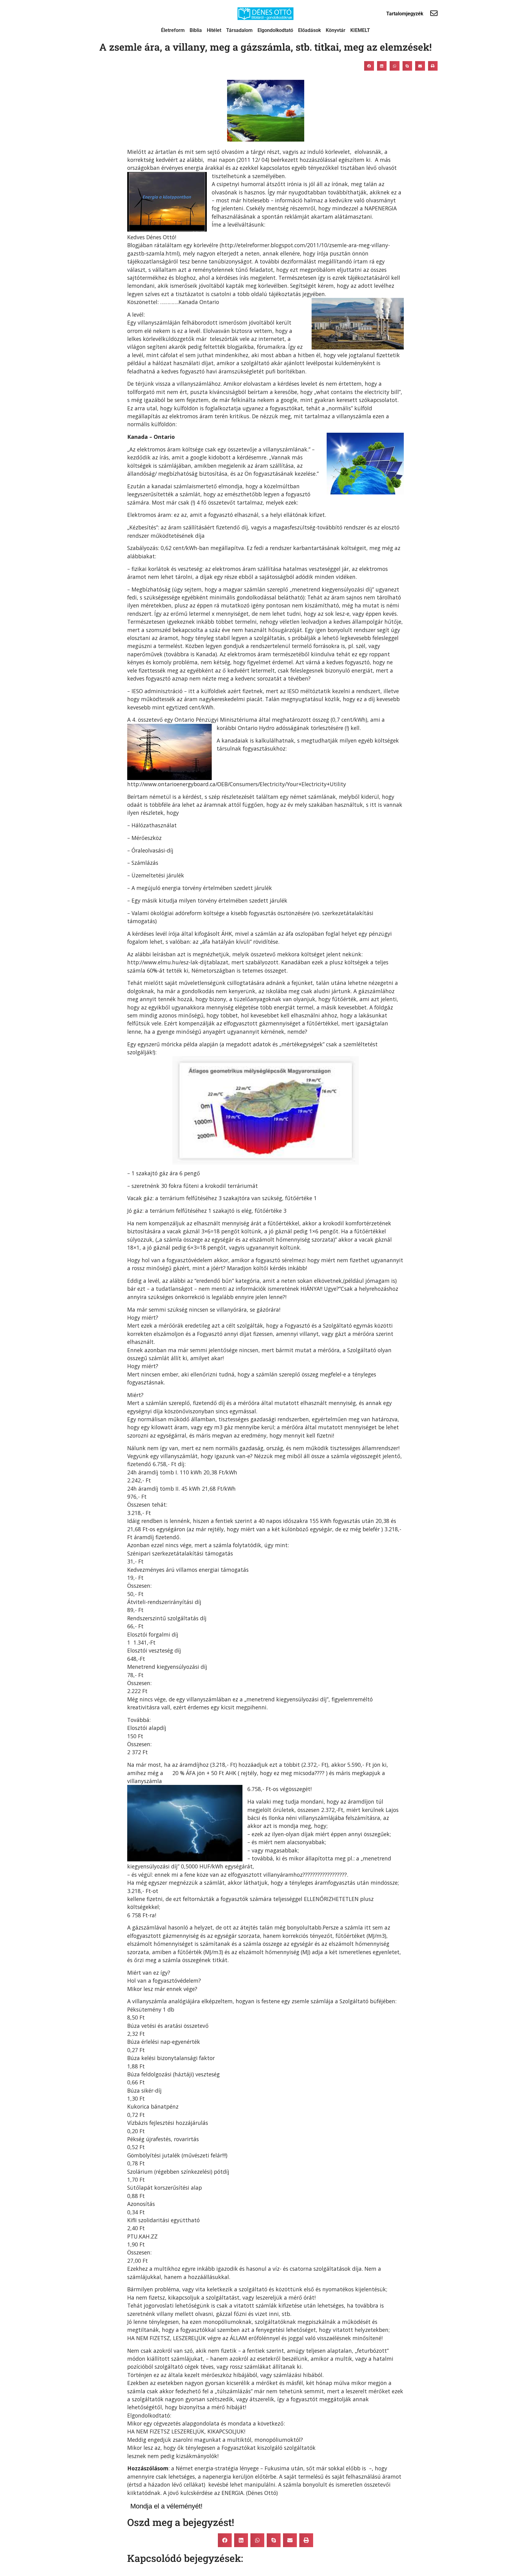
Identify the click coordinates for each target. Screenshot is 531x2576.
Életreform (173, 30)
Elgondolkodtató (275, 30)
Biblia (196, 30)
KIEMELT (360, 30)
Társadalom (239, 30)
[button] (369, 66)
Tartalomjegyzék (405, 14)
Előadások (309, 30)
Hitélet (214, 30)
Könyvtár (336, 30)
